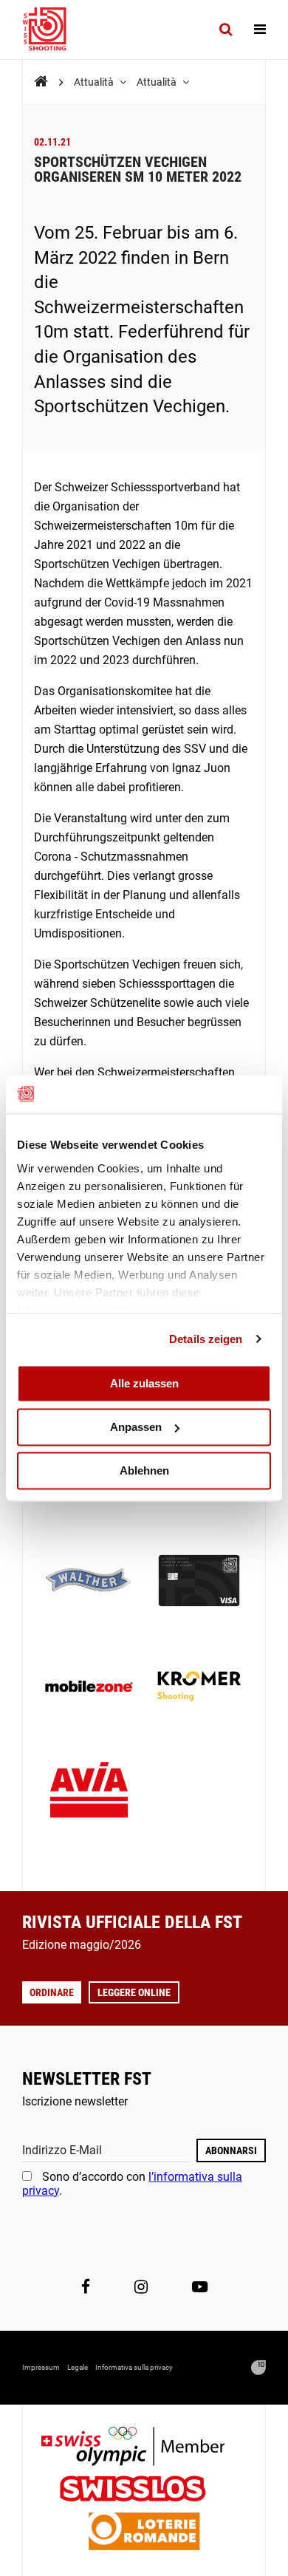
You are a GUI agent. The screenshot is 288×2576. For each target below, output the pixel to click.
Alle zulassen (144, 1383)
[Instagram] (141, 2286)
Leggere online (134, 1992)
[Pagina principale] (52, 30)
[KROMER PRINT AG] (199, 1688)
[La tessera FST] (199, 1582)
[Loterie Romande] (144, 2533)
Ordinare (52, 1992)
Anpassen (136, 1427)
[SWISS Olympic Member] (144, 2448)
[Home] (41, 82)
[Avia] (89, 1794)
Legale (78, 2367)
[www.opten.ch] (258, 2368)
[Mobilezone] (89, 1688)
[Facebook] (86, 2286)
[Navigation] (260, 30)
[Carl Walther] (89, 1582)
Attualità (95, 82)
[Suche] (226, 30)
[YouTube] (200, 2286)
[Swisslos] (144, 2491)
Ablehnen (144, 1470)
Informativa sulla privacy (134, 2367)
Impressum (41, 2367)
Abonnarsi (231, 2150)
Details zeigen (206, 1339)
